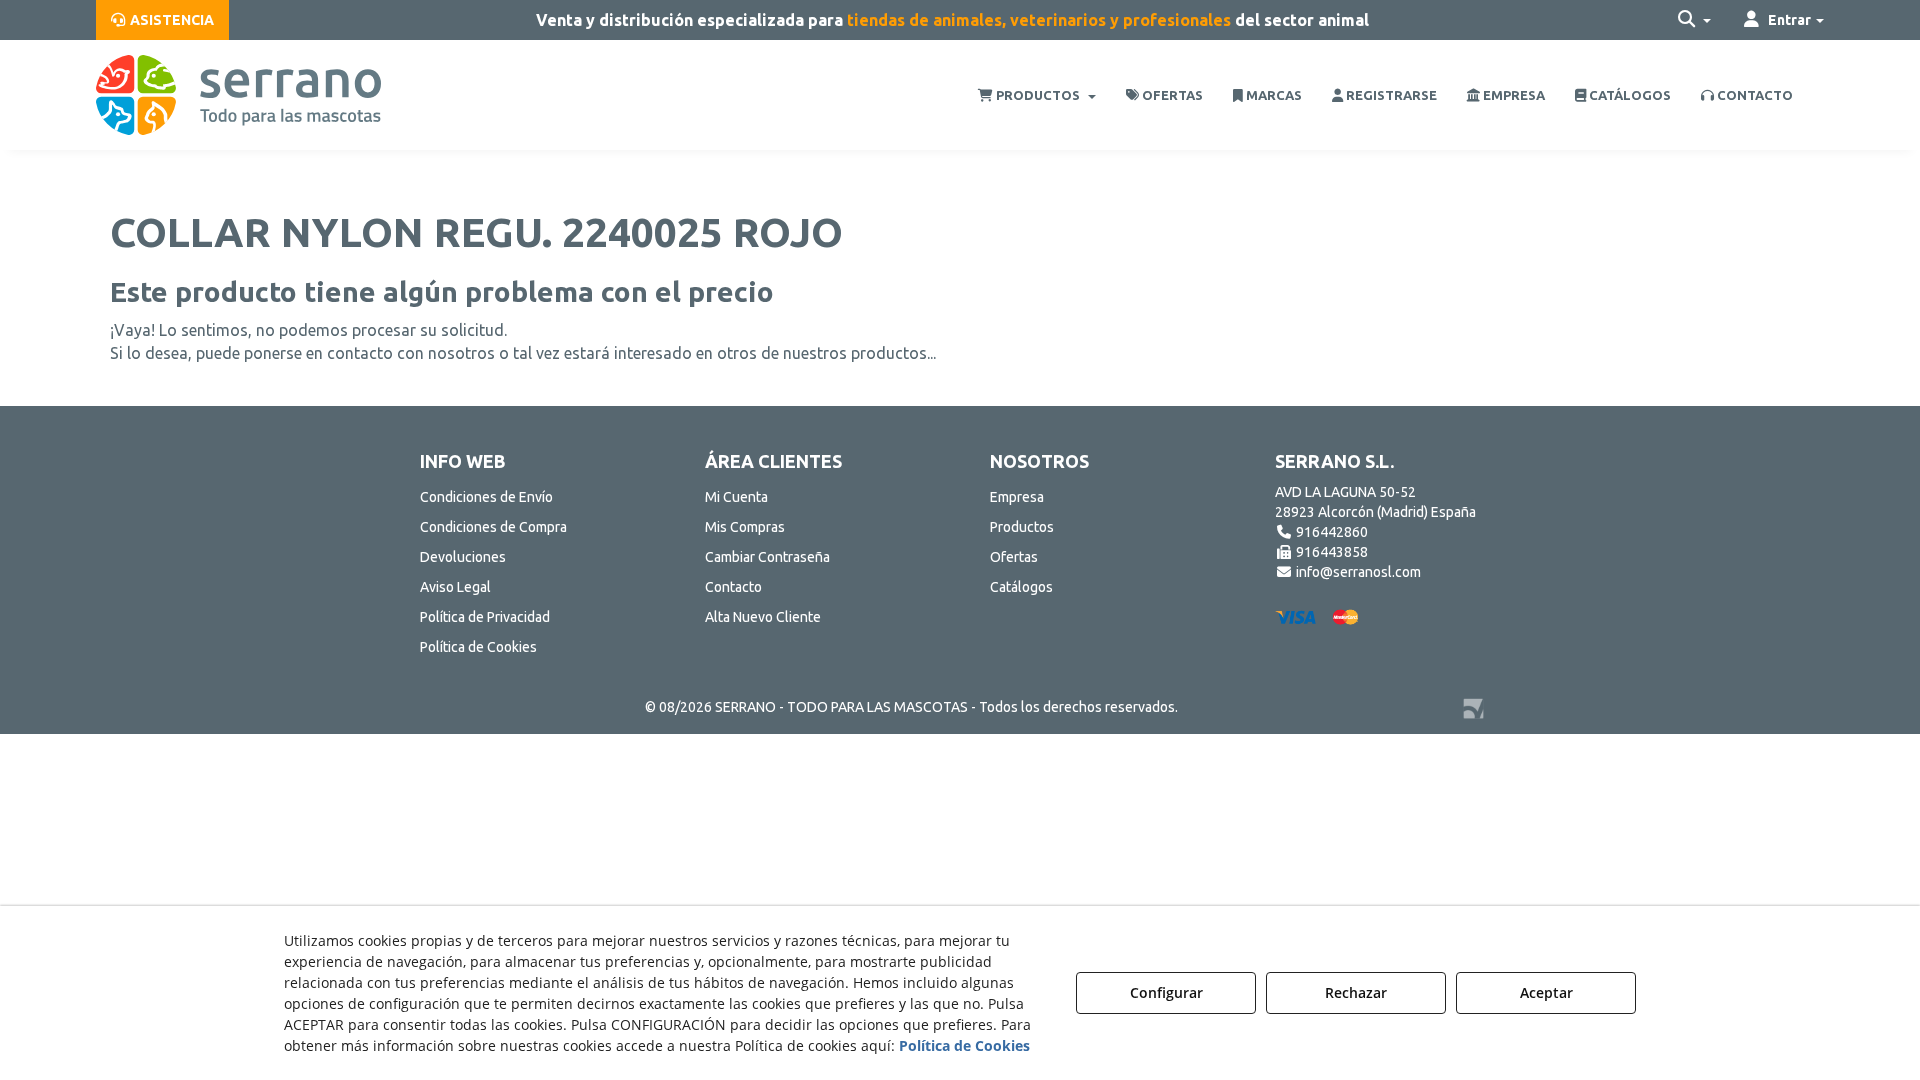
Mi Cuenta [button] (736, 497)
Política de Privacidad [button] (485, 617)
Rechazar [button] (1356, 992)
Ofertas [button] (1014, 557)
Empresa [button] (1017, 497)
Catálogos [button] (1021, 587)
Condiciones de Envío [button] (486, 497)
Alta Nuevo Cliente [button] (763, 617)
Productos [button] (1022, 527)
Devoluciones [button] (463, 557)
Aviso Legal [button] (455, 587)
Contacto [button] (733, 587)
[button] (162, 20)
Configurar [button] (1166, 992)
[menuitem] (162, 20)
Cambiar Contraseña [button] (767, 557)
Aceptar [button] (1546, 992)
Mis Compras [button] (745, 527)
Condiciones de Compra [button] (493, 527)
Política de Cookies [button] (478, 647)
